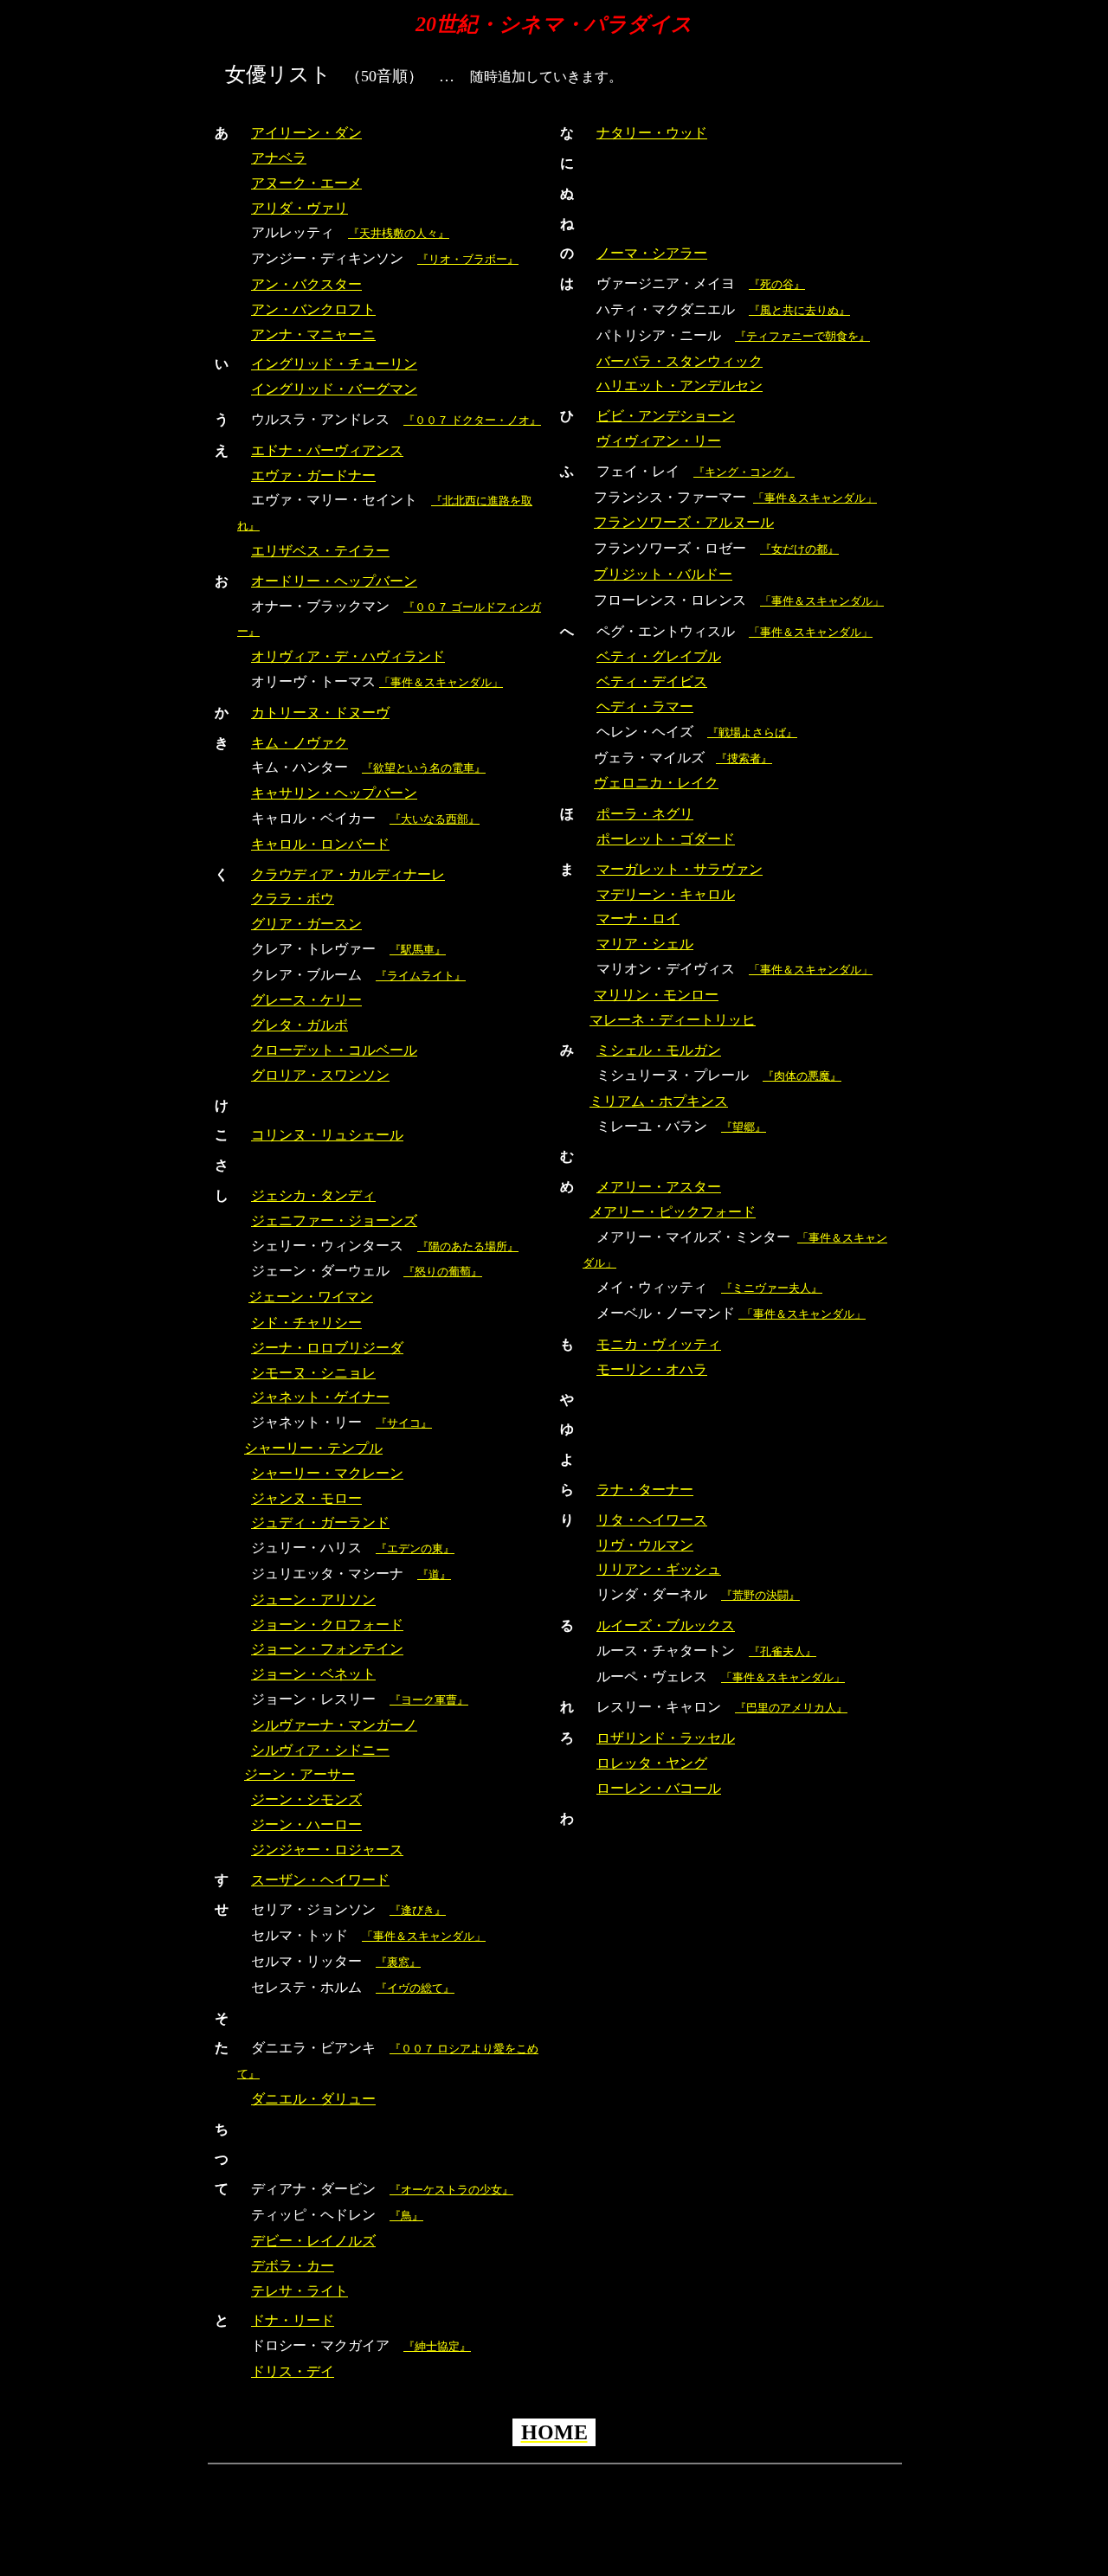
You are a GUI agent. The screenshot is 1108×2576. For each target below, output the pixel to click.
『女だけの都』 (799, 549)
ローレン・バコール (659, 1788)
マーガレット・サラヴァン (680, 869)
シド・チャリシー (306, 1323)
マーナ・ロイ (638, 919)
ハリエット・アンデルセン (680, 385)
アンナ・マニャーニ (313, 334)
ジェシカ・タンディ (313, 1195)
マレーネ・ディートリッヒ (673, 1020)
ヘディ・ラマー (645, 707)
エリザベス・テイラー (320, 551)
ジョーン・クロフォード (327, 1625)
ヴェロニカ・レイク (656, 783)
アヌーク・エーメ (306, 183)
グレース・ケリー (306, 1000)
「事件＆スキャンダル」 (441, 682)
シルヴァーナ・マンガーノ (334, 1725)
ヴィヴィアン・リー (659, 441)
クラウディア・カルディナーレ (348, 874)
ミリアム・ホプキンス (659, 1101)
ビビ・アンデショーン (666, 416)
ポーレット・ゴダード (666, 839)
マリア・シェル (645, 944)
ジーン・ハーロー (306, 1824)
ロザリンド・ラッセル (666, 1738)
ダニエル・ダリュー (313, 2099)
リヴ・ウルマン (645, 1545)
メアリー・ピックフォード (673, 1212)
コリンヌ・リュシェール (327, 1135)
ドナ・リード (293, 2320)
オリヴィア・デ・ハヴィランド (348, 656)
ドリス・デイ (293, 2371)
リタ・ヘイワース (652, 1520)
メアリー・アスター (659, 1187)
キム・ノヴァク (300, 743)
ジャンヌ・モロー (306, 1498)
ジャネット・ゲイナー (320, 1397)
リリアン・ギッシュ (659, 1569)
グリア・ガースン (306, 924)
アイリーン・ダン (306, 133)
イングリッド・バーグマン (334, 389)
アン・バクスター (306, 284)
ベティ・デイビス (652, 681)
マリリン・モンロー (656, 995)
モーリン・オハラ (652, 1369)
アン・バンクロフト (313, 309)
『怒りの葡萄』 (443, 1272)
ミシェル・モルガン (659, 1050)
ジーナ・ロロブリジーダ (327, 1348)
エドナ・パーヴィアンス (327, 450)
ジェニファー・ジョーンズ (334, 1221)
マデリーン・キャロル (666, 894)
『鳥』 (406, 2216)
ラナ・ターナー (645, 1490)
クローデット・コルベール (334, 1050)
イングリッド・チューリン (334, 364)
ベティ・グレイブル (659, 656)
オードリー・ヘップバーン (334, 581)
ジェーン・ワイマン (311, 1297)
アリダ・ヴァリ (300, 208)
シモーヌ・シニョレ (313, 1373)
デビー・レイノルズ (313, 2241)
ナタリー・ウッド (652, 133)
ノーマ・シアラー (652, 253)
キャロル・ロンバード (320, 844)
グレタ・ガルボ (300, 1025)
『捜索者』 (744, 758)
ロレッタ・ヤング (652, 1763)
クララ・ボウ (293, 899)
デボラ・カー (293, 2266)
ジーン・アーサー (300, 1774)
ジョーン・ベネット (313, 1674)
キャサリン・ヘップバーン (334, 793)
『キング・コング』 (744, 472)
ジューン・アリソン (313, 1600)
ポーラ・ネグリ (645, 814)
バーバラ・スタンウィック (680, 361)
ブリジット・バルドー (663, 574)
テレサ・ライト (300, 2291)
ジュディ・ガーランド (320, 1522)
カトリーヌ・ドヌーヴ (320, 713)
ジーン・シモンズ (306, 1799)
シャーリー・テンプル (313, 1448)
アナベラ (279, 158)
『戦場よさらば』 (752, 732)
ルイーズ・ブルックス (666, 1625)
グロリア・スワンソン (320, 1075)
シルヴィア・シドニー (320, 1750)
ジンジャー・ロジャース (327, 1850)
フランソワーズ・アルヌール (684, 522)
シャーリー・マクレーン (327, 1473)
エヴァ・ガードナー (313, 475)
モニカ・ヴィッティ (659, 1344)
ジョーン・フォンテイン (327, 1649)
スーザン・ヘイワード (320, 1880)
